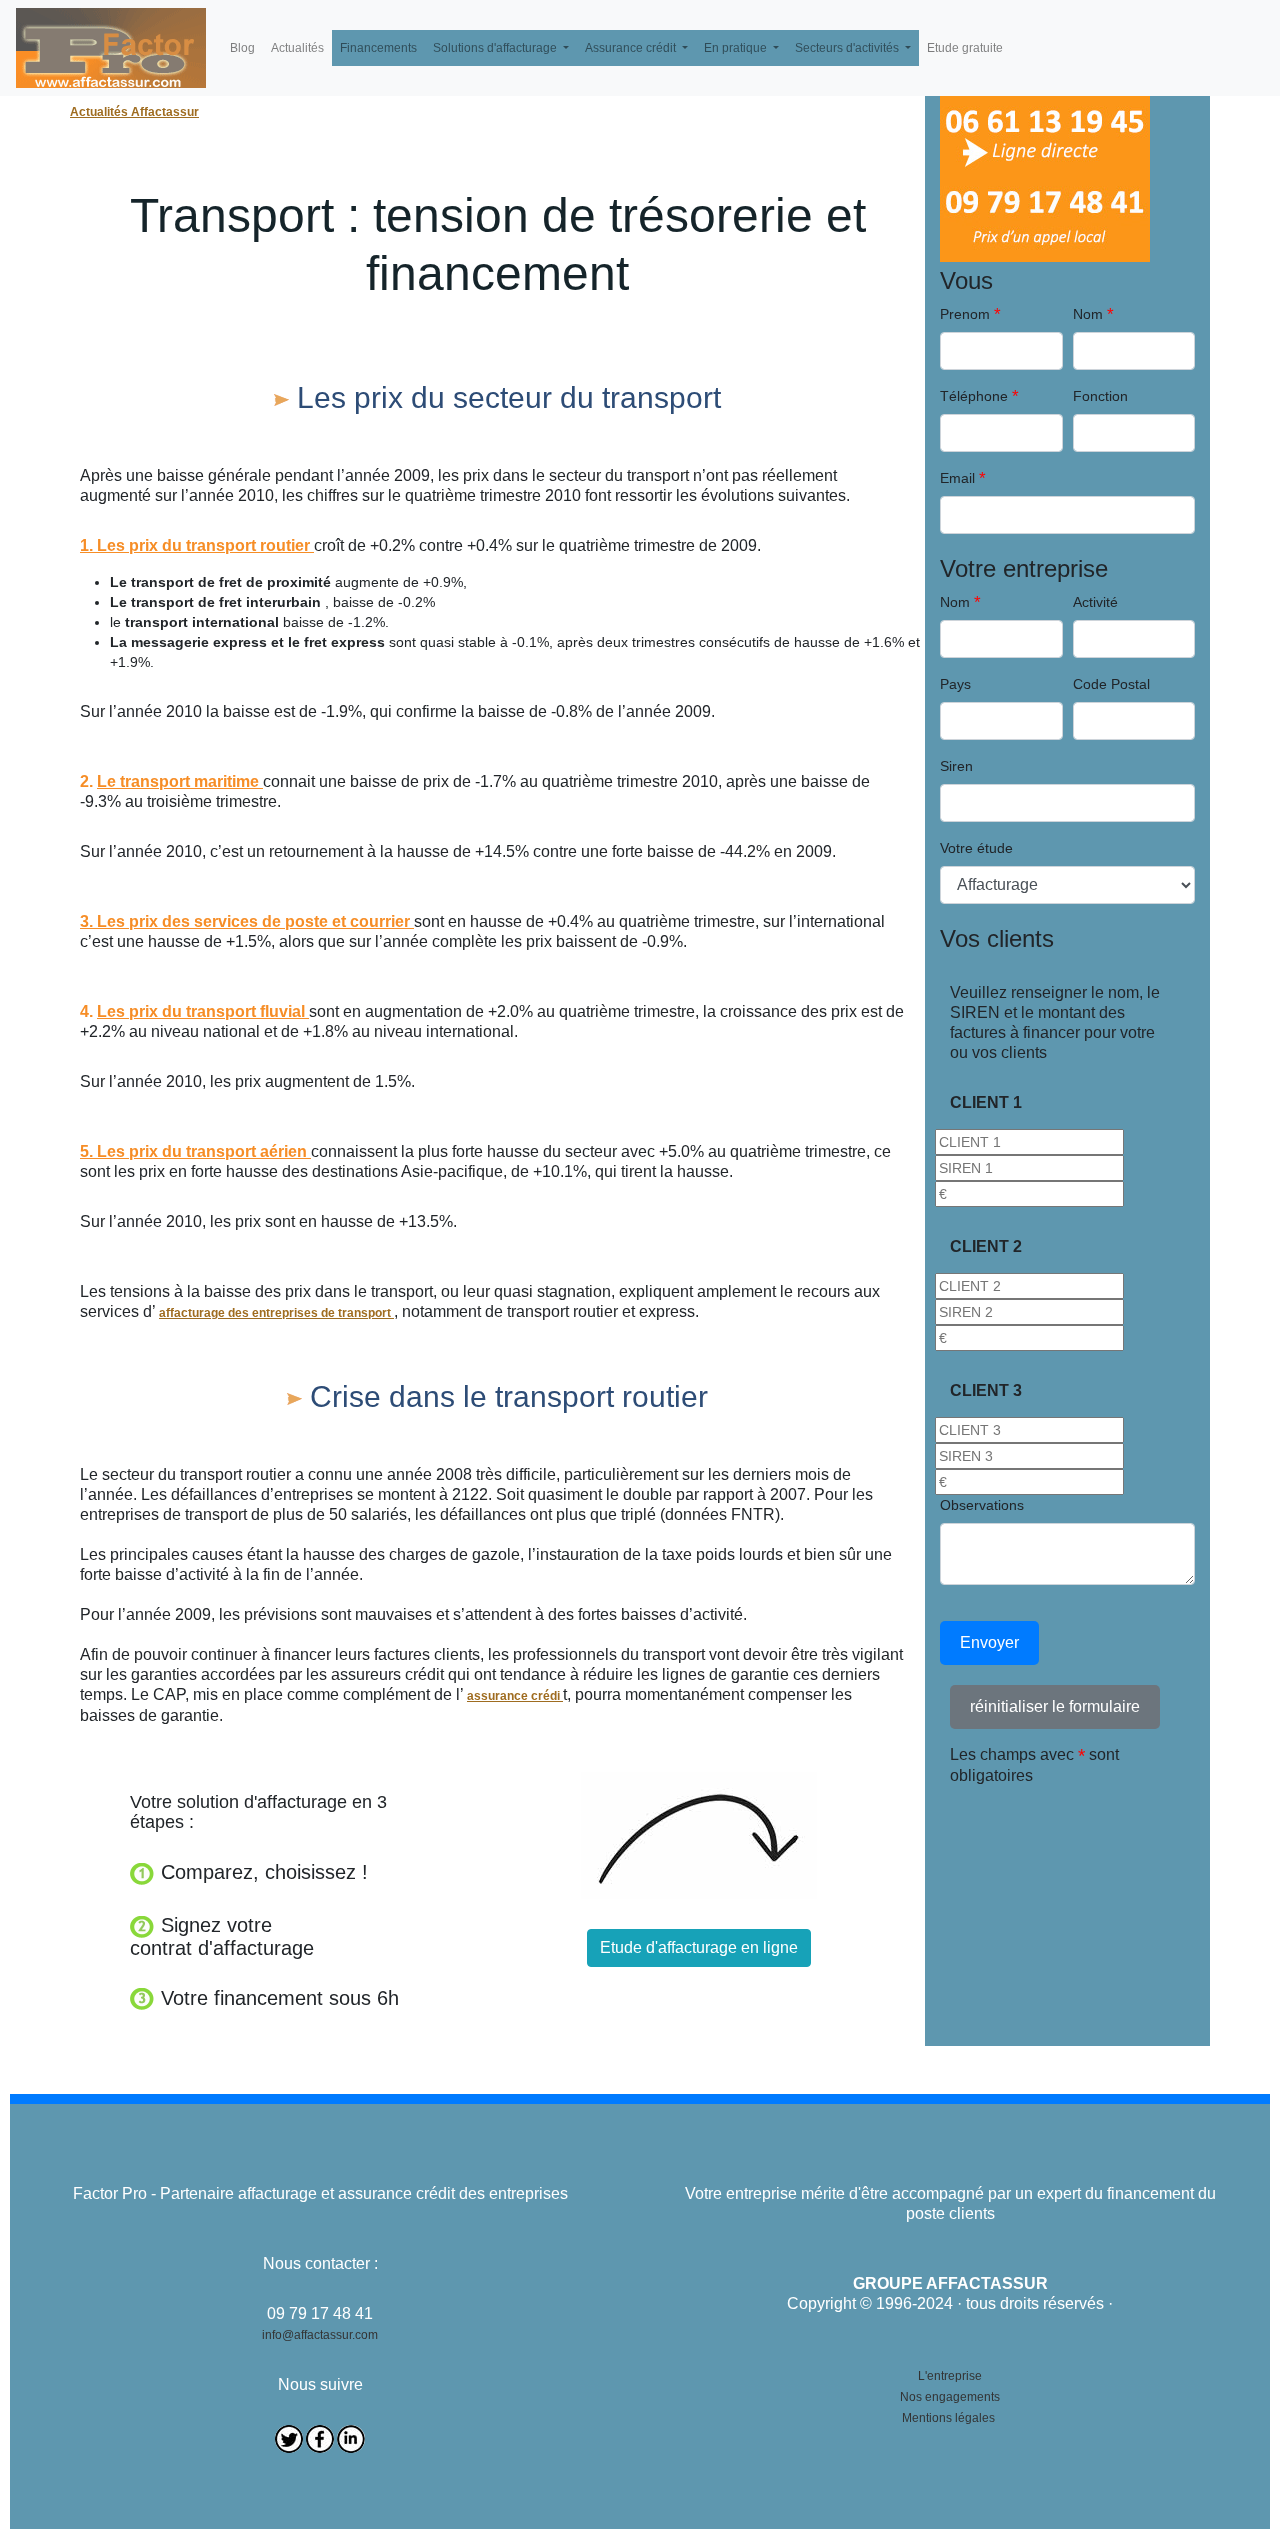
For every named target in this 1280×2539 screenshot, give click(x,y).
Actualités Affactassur (134, 112)
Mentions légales (948, 2418)
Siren (956, 766)
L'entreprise (950, 2376)
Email (957, 478)
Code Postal (1111, 684)
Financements (378, 48)
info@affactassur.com (320, 2335)
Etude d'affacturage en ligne (699, 1947)
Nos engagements (950, 2397)
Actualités (297, 48)
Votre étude (976, 848)
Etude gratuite (965, 48)
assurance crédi (515, 1696)
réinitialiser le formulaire (1055, 1706)
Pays (955, 684)
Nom (1088, 314)
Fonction (1100, 396)
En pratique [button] (737, 48)
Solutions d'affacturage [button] (496, 48)
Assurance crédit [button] (632, 48)
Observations (982, 1505)
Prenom (965, 314)
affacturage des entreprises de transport (276, 1313)
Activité (1095, 602)
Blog (242, 48)
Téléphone (974, 396)
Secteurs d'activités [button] (848, 48)
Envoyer (989, 1642)
